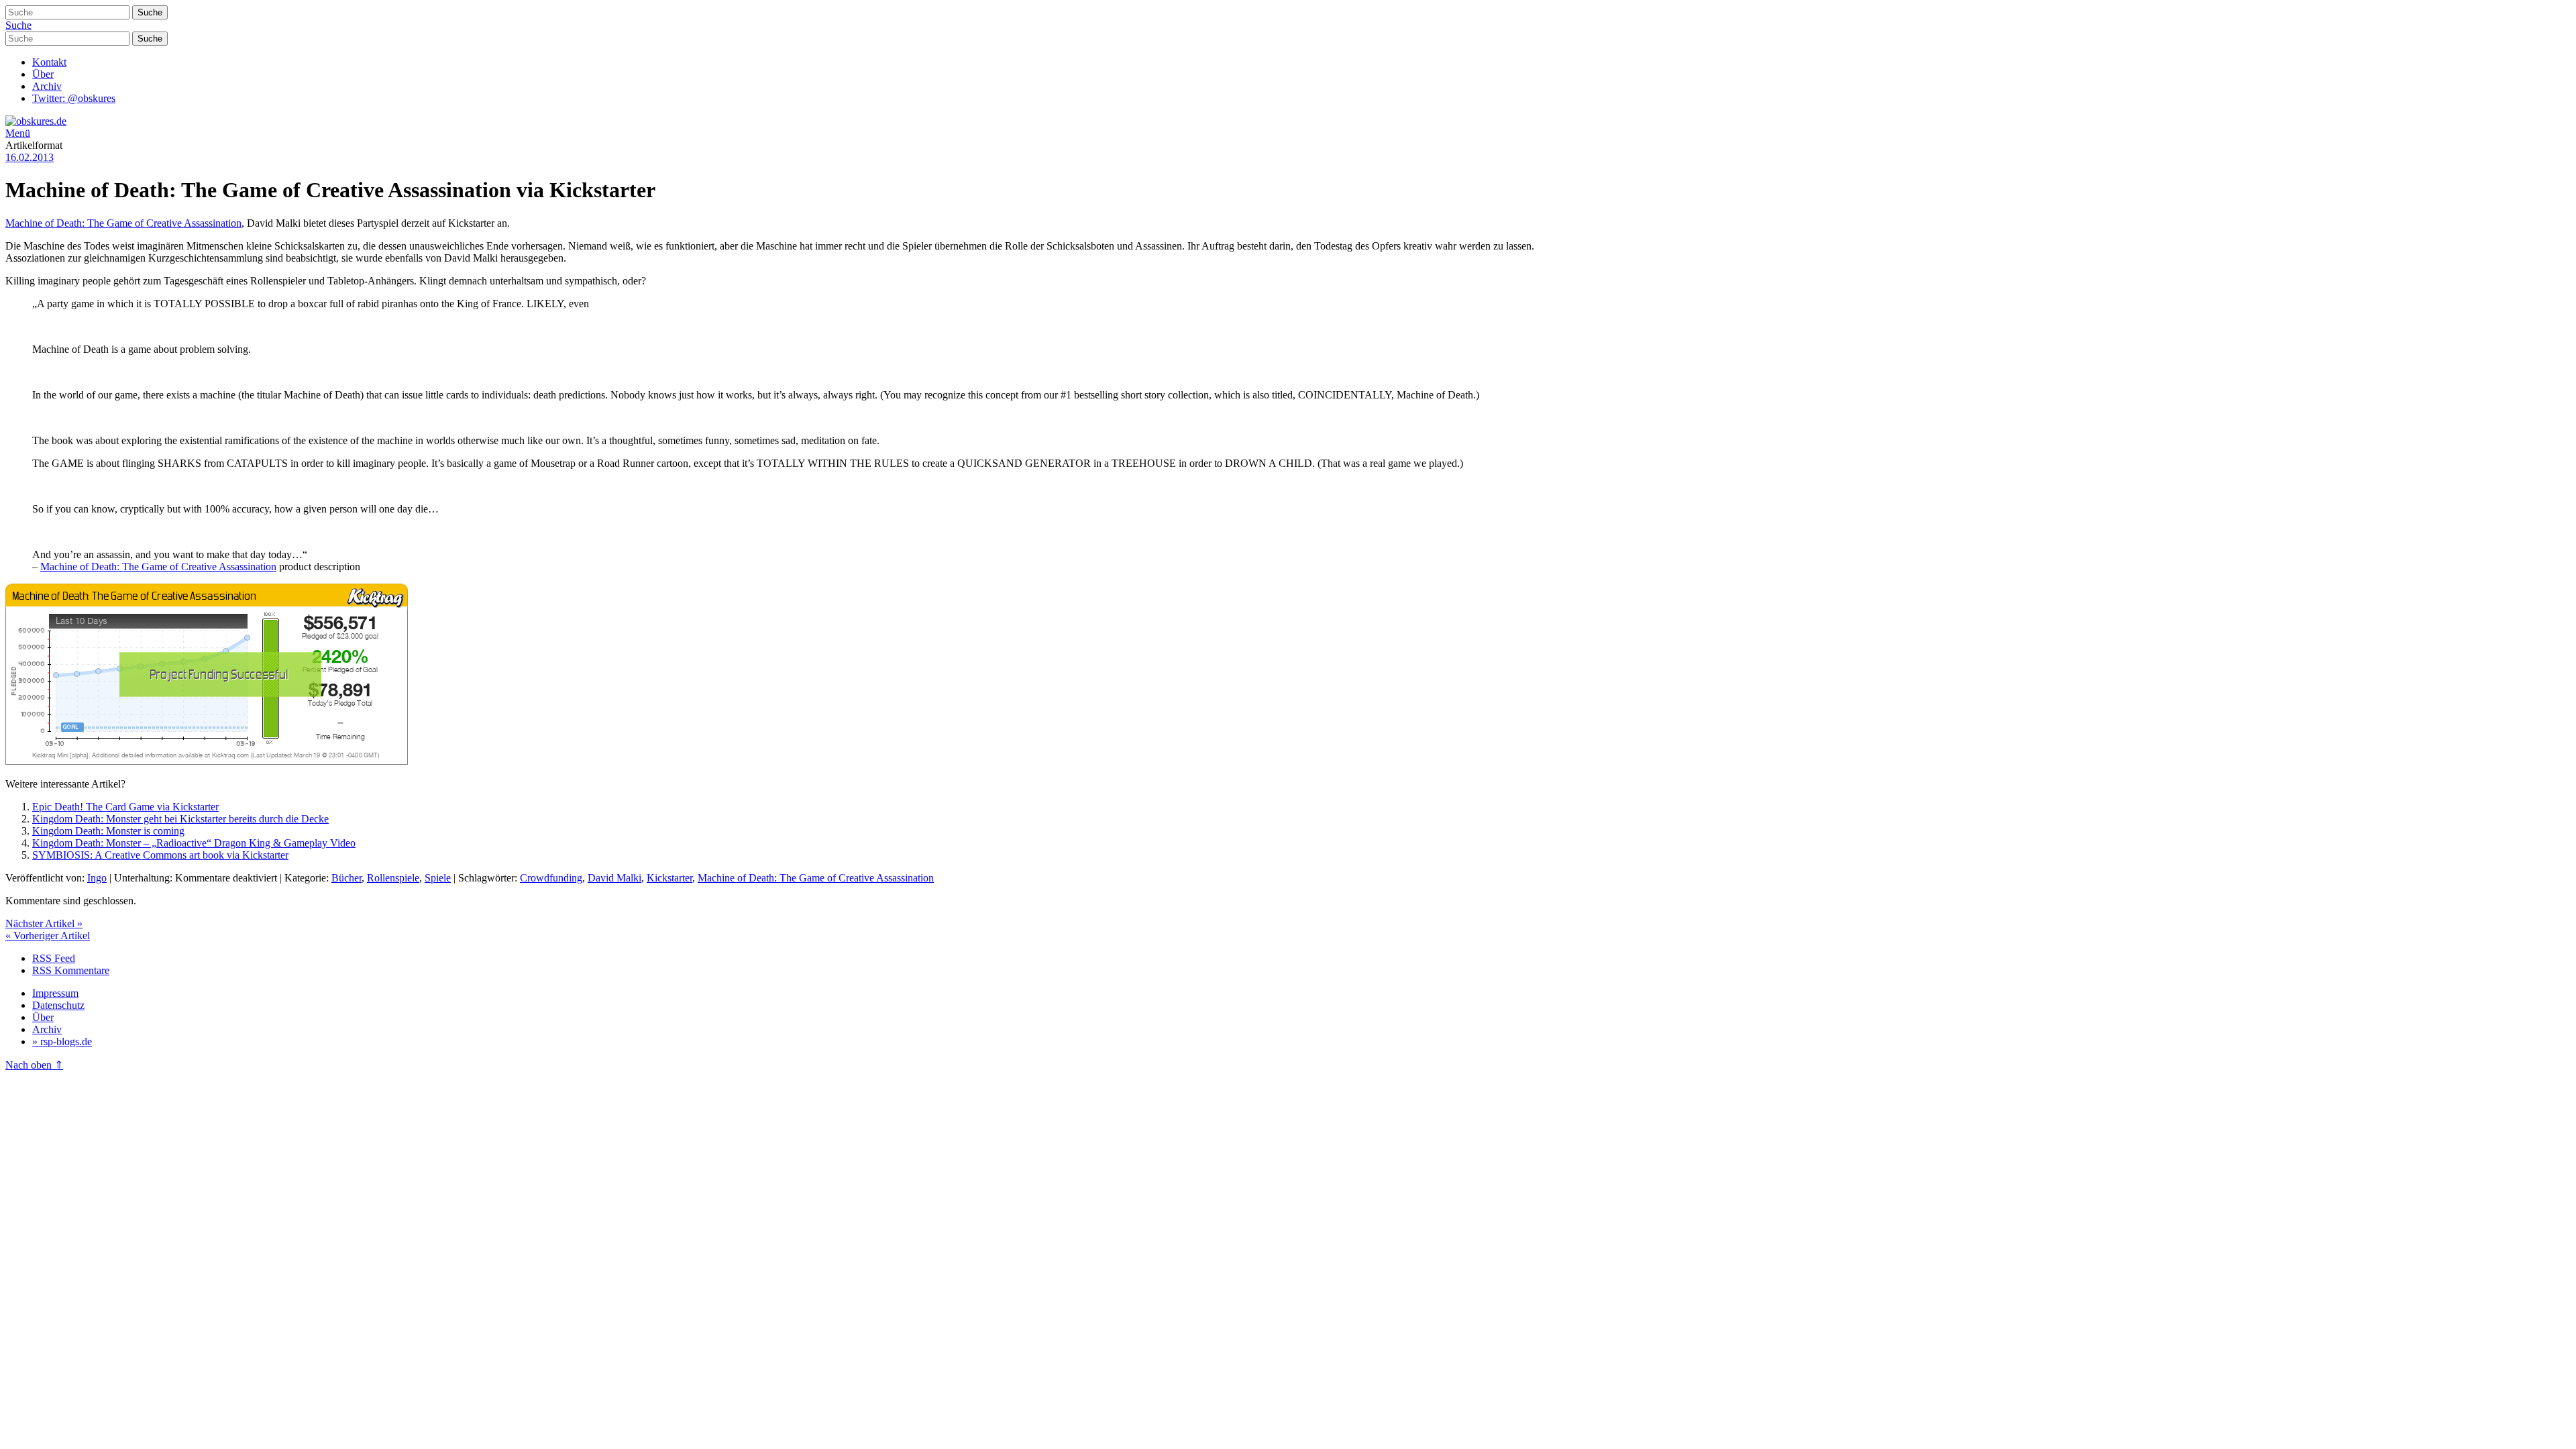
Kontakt (49, 62)
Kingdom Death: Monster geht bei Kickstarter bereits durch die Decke (180, 819)
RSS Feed (54, 958)
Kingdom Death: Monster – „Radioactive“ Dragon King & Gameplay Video (194, 843)
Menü (18, 133)
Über (43, 74)
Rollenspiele (393, 878)
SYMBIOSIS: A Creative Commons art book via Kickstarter (160, 855)
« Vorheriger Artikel (48, 935)
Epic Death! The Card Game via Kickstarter (125, 807)
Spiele (438, 878)
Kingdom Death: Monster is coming (108, 831)
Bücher (346, 878)
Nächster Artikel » (44, 923)
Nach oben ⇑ (34, 1065)
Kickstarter (669, 878)
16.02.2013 (30, 157)
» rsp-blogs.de (62, 1041)
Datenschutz (58, 1005)
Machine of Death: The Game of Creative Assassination (123, 223)
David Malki (614, 878)
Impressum (55, 993)
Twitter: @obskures (74, 98)
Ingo (97, 878)
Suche (18, 25)
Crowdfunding (551, 878)
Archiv (47, 86)
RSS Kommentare (71, 970)
